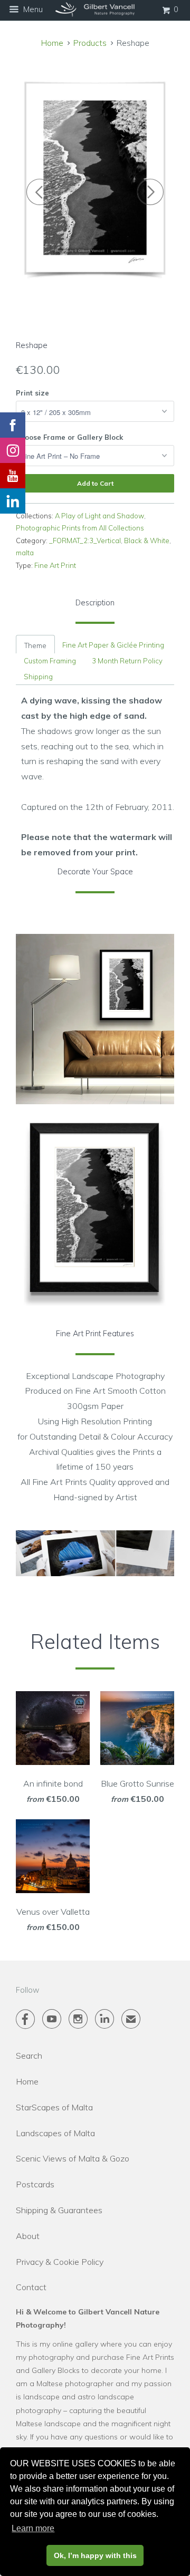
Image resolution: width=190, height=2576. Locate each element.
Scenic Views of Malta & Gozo (73, 2158)
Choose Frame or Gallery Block (69, 437)
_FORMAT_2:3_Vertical (85, 541)
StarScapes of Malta (54, 2107)
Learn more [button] (33, 2528)
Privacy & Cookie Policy (60, 2262)
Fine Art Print (55, 565)
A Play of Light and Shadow (99, 516)
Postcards (35, 2184)
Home (27, 2081)
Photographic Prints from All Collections (80, 528)
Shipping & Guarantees (59, 2210)
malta (25, 553)
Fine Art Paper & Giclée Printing (113, 645)
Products (90, 43)
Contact (31, 2287)
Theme (35, 645)
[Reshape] (95, 177)
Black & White (147, 541)
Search (29, 2056)
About (28, 2236)
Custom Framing (50, 661)
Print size (32, 393)
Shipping (38, 677)
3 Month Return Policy (127, 661)
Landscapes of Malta (55, 2133)
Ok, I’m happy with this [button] (95, 2555)
